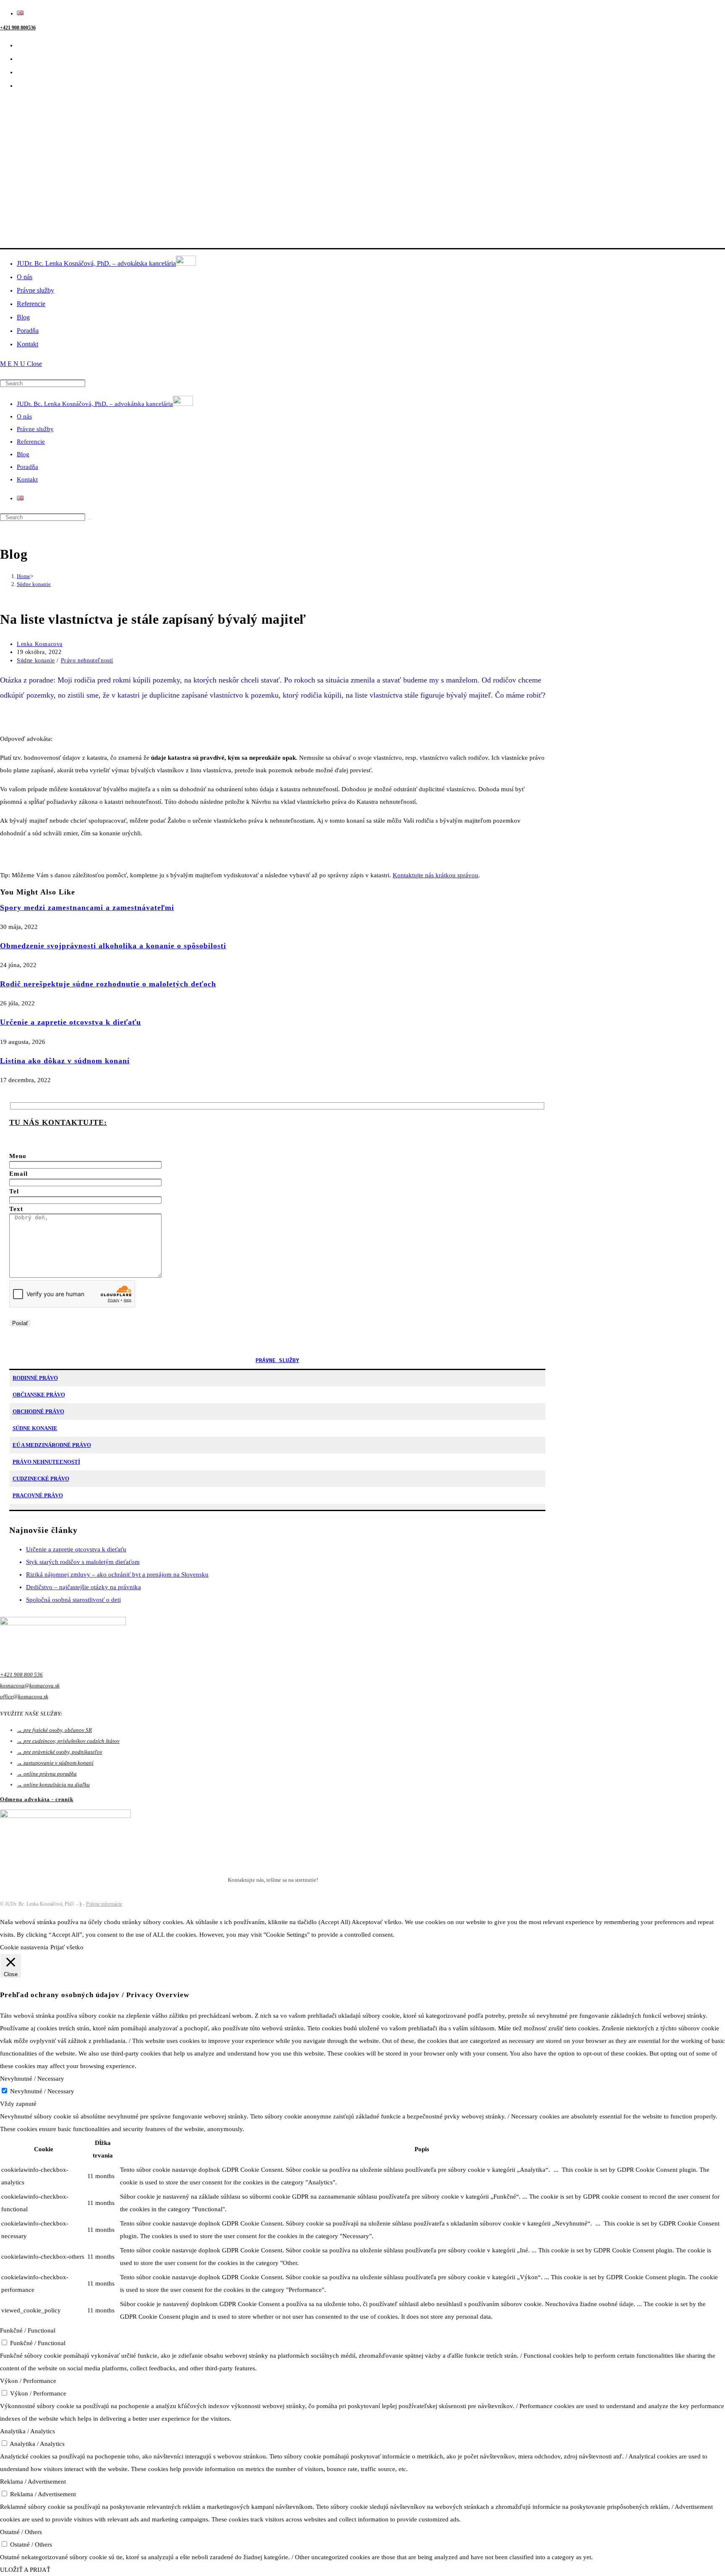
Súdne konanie (34, 584)
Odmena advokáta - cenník (37, 1799)
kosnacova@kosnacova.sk (30, 1686)
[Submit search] (90, 519)
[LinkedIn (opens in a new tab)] (22, 59)
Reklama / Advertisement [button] (33, 2482)
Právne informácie (104, 1904)
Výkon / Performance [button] (28, 2381)
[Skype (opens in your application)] (22, 72)
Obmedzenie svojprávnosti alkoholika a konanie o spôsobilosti (113, 946)
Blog (23, 454)
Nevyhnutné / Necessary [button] (32, 2079)
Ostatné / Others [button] (21, 2532)
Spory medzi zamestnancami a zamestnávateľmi (87, 907)
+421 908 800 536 (21, 1675)
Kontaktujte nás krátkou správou (436, 875)
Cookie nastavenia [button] (24, 1947)
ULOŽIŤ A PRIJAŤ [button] (25, 2570)
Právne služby (35, 429)
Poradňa (27, 467)
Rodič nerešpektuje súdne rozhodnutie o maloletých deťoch (108, 984)
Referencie (31, 442)
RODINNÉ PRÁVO (35, 1378)
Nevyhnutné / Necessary (42, 2091)
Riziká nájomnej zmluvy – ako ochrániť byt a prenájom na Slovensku (117, 1574)
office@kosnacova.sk (24, 1696)
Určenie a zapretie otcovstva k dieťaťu (70, 1022)
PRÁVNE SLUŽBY (277, 1360)
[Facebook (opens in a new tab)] (22, 45)
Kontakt (27, 479)
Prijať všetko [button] (67, 1947)
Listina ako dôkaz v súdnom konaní (65, 1061)
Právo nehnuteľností (87, 660)
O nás (24, 416)
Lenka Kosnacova (40, 644)
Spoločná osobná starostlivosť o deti (73, 1600)
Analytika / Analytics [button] (27, 2431)
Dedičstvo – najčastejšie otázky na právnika (83, 1587)
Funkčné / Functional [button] (28, 2330)
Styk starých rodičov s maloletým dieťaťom (83, 1562)
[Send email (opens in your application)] (22, 85)
